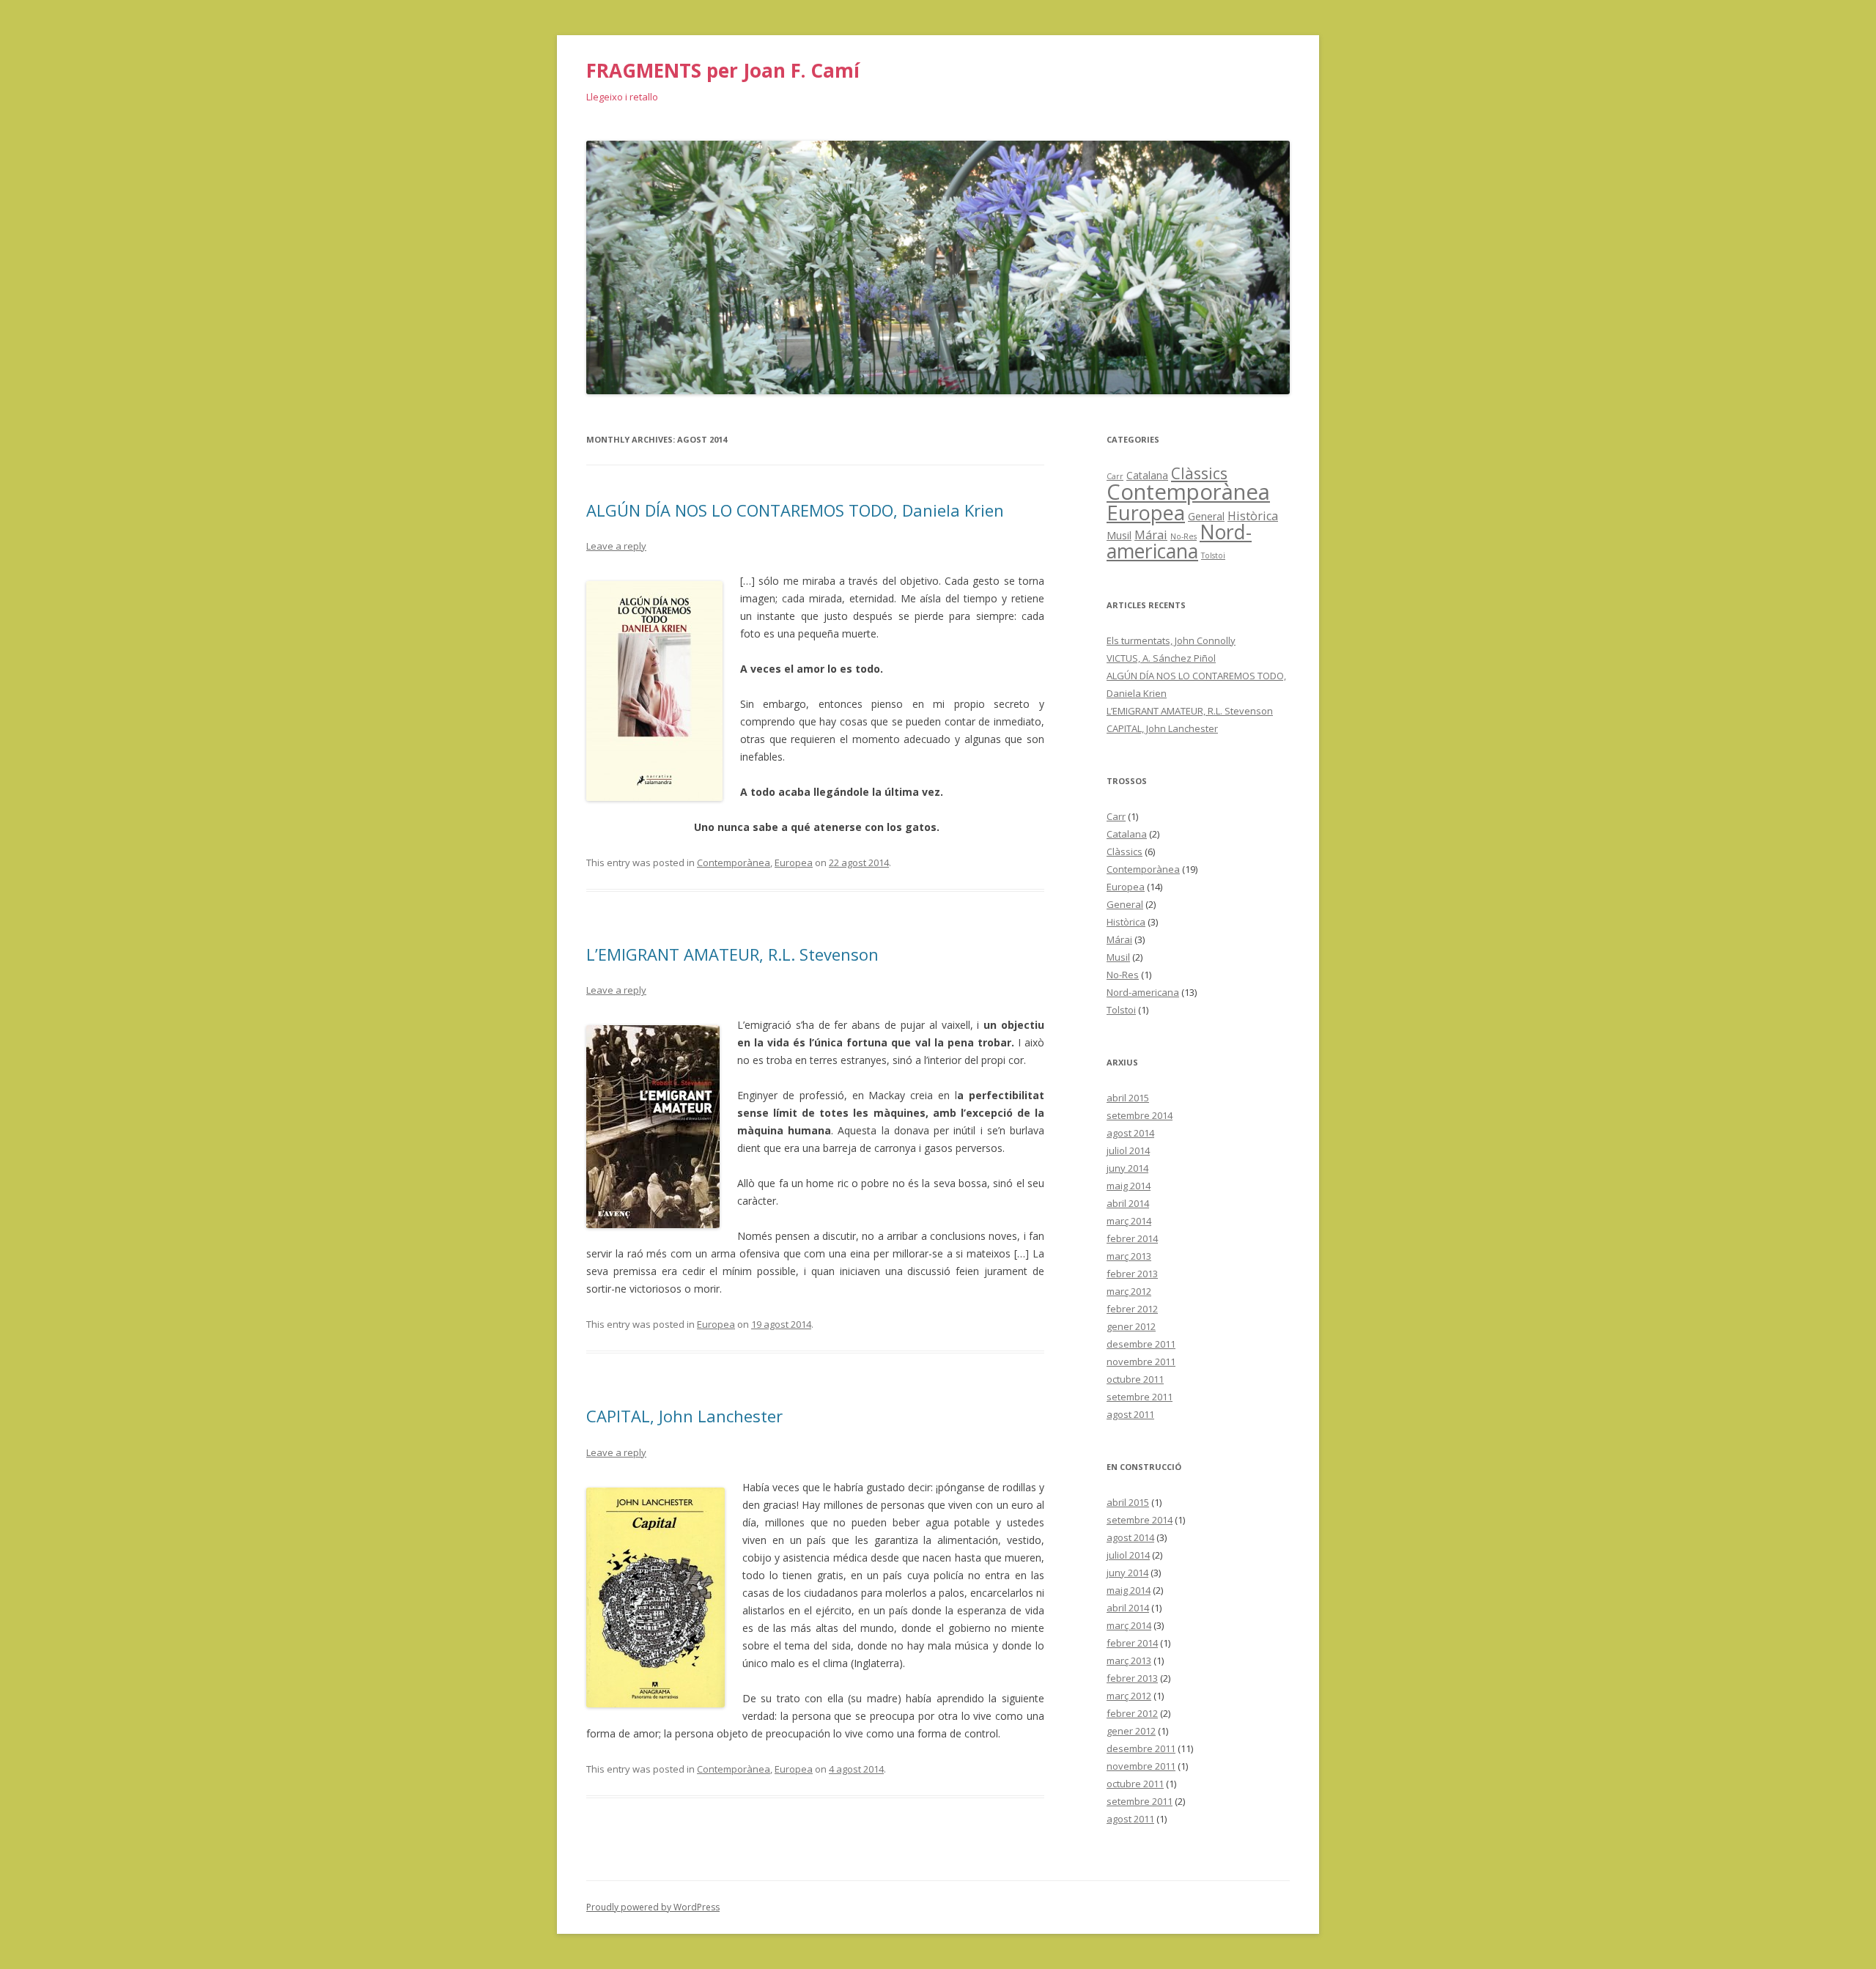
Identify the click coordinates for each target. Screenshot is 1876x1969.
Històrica (1253, 516)
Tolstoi (1213, 555)
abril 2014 (1128, 1203)
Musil (1119, 535)
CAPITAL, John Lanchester (684, 1416)
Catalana (1147, 475)
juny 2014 (1127, 1168)
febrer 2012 (1132, 1309)
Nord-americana (1179, 542)
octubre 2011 (1135, 1379)
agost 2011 (1130, 1414)
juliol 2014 (1128, 1150)
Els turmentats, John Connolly (1171, 640)
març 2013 (1129, 1256)
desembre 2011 (1141, 1344)
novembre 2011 (1141, 1362)
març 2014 (1129, 1221)
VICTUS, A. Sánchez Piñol (1161, 658)
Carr (1116, 816)
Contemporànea (734, 862)
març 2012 (1129, 1291)
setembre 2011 (1140, 1397)
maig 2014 (1129, 1186)
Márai (1151, 535)
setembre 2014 (1140, 1115)
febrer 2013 (1132, 1274)
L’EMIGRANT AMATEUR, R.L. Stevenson (732, 954)
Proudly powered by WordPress (653, 1907)
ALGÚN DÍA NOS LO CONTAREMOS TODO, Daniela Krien (795, 510)
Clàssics (1199, 473)
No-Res (1183, 536)
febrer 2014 (1132, 1238)
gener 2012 (1131, 1326)
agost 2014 (1130, 1133)
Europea (794, 862)
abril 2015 (1128, 1098)
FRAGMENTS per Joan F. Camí (723, 70)
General (1206, 516)
